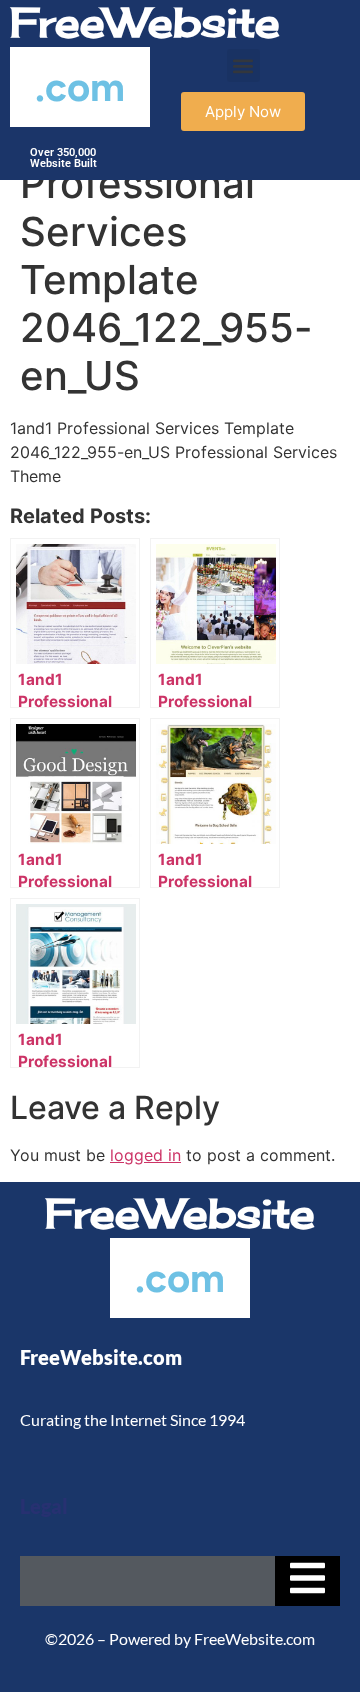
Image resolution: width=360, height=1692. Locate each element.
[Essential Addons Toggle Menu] (307, 1581)
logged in (145, 1155)
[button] (243, 65)
